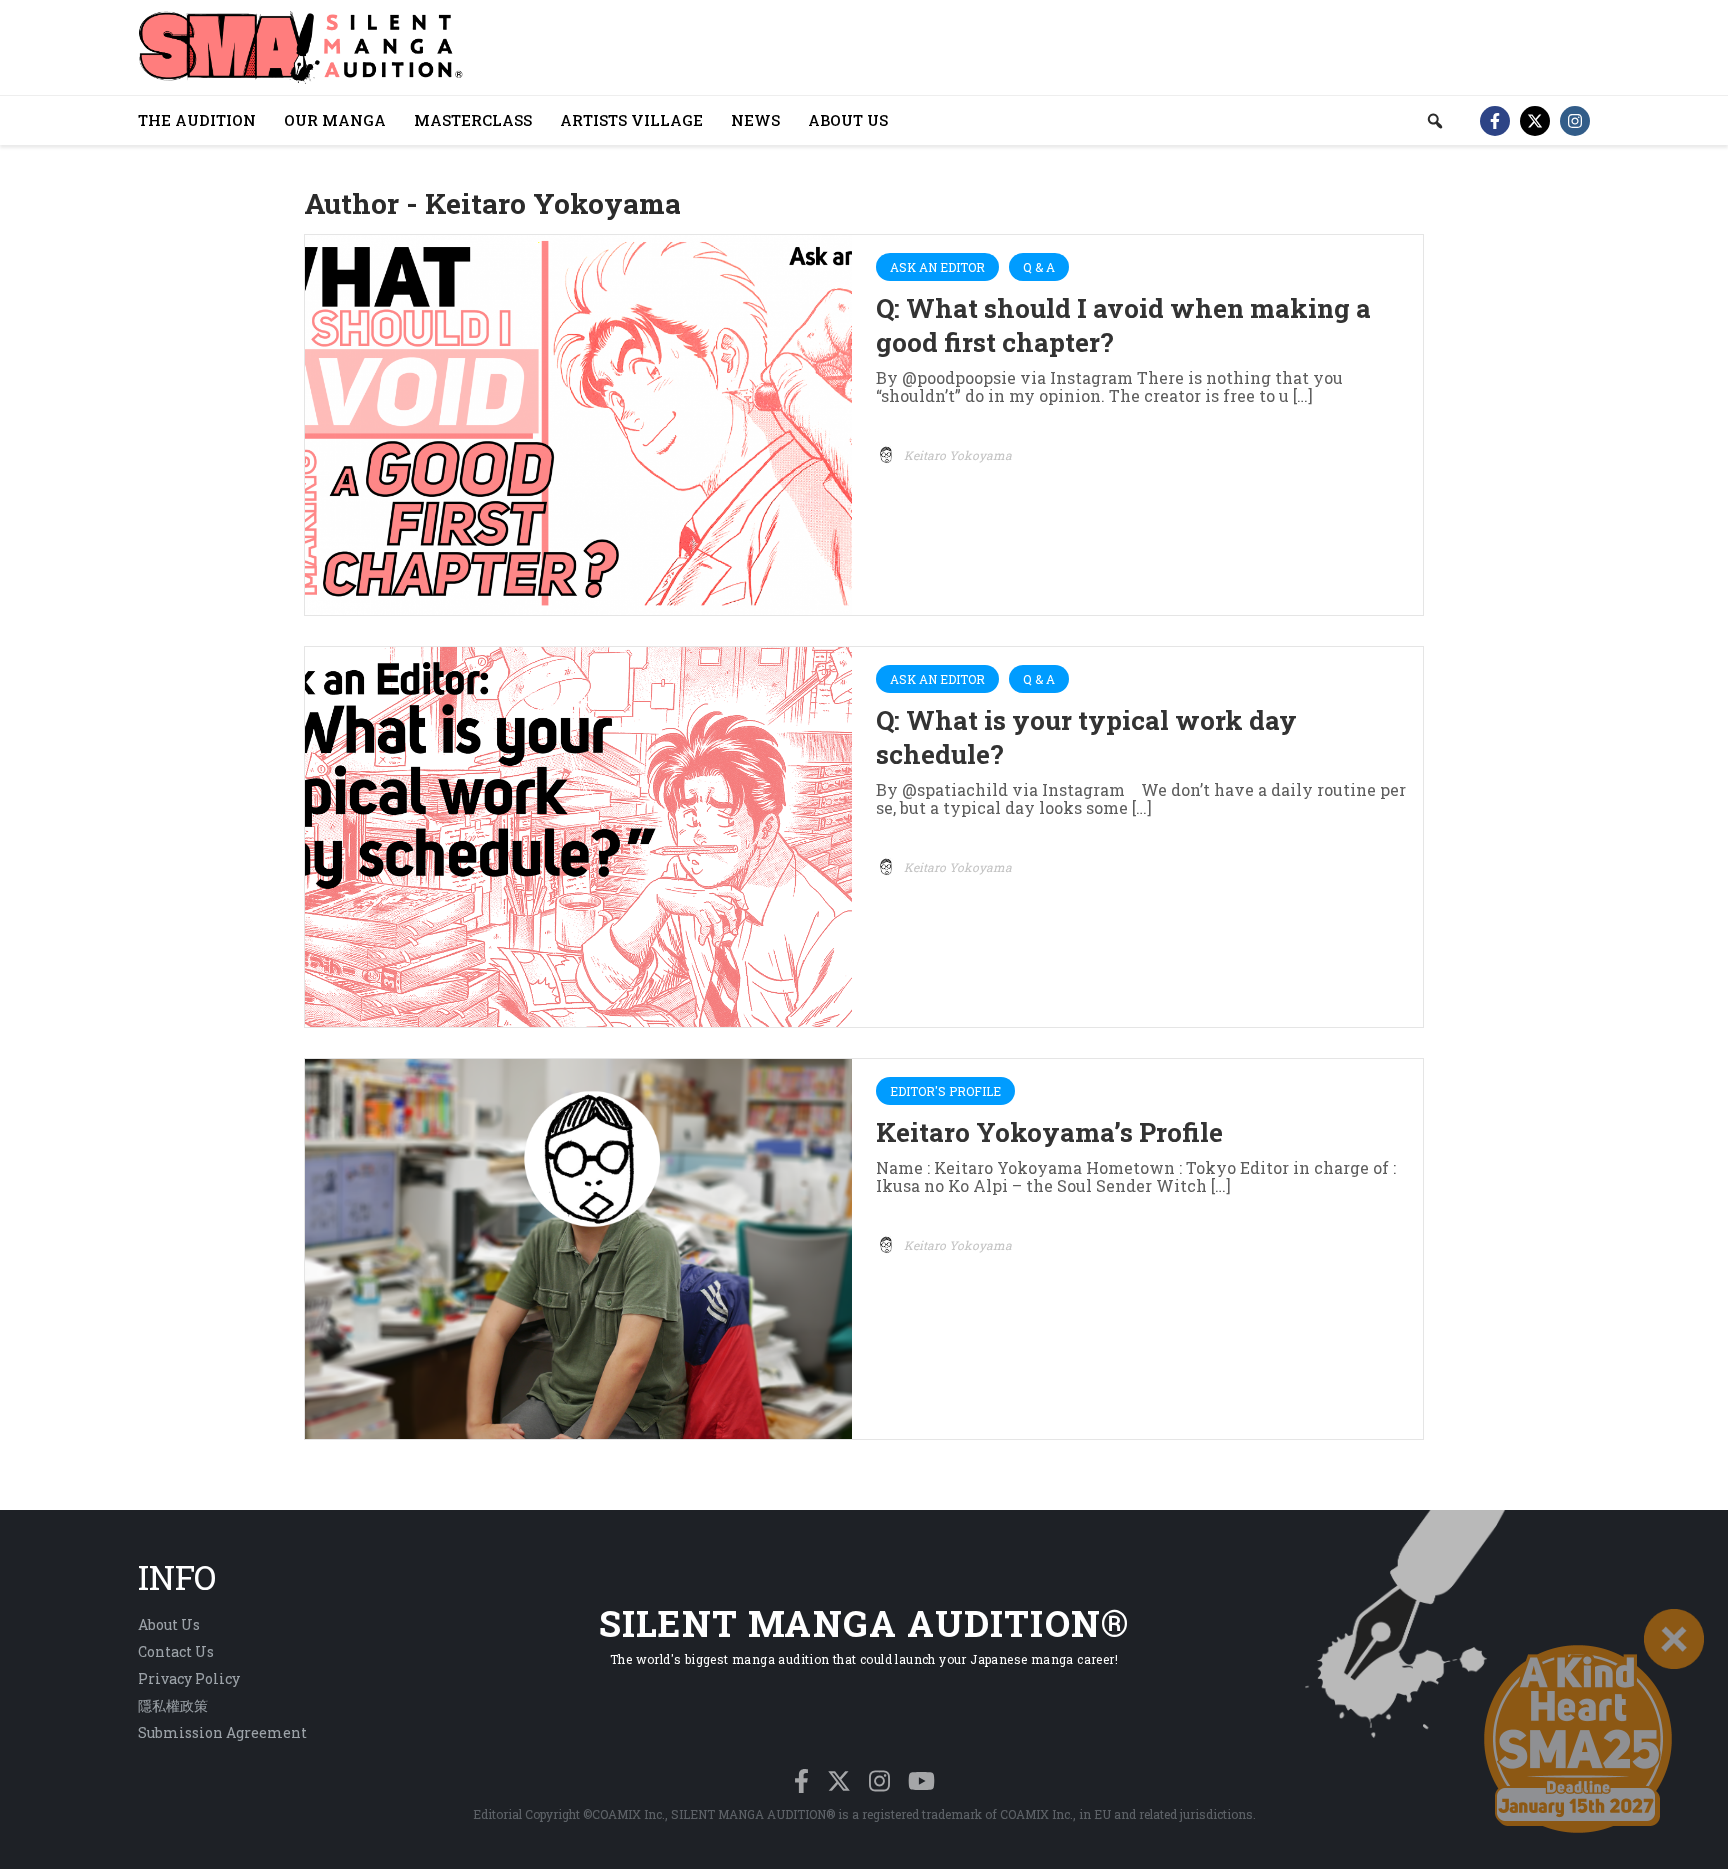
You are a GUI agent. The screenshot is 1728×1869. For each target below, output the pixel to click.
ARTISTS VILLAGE (631, 120)
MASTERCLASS (473, 120)
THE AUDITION (197, 120)
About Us (169, 1624)
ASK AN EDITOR (937, 267)
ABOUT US (848, 120)
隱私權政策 (173, 1705)
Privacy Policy (189, 1678)
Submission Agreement (222, 1732)
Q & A (1039, 267)
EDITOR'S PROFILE (945, 1091)
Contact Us (176, 1651)
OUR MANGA (335, 120)
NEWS (755, 120)
